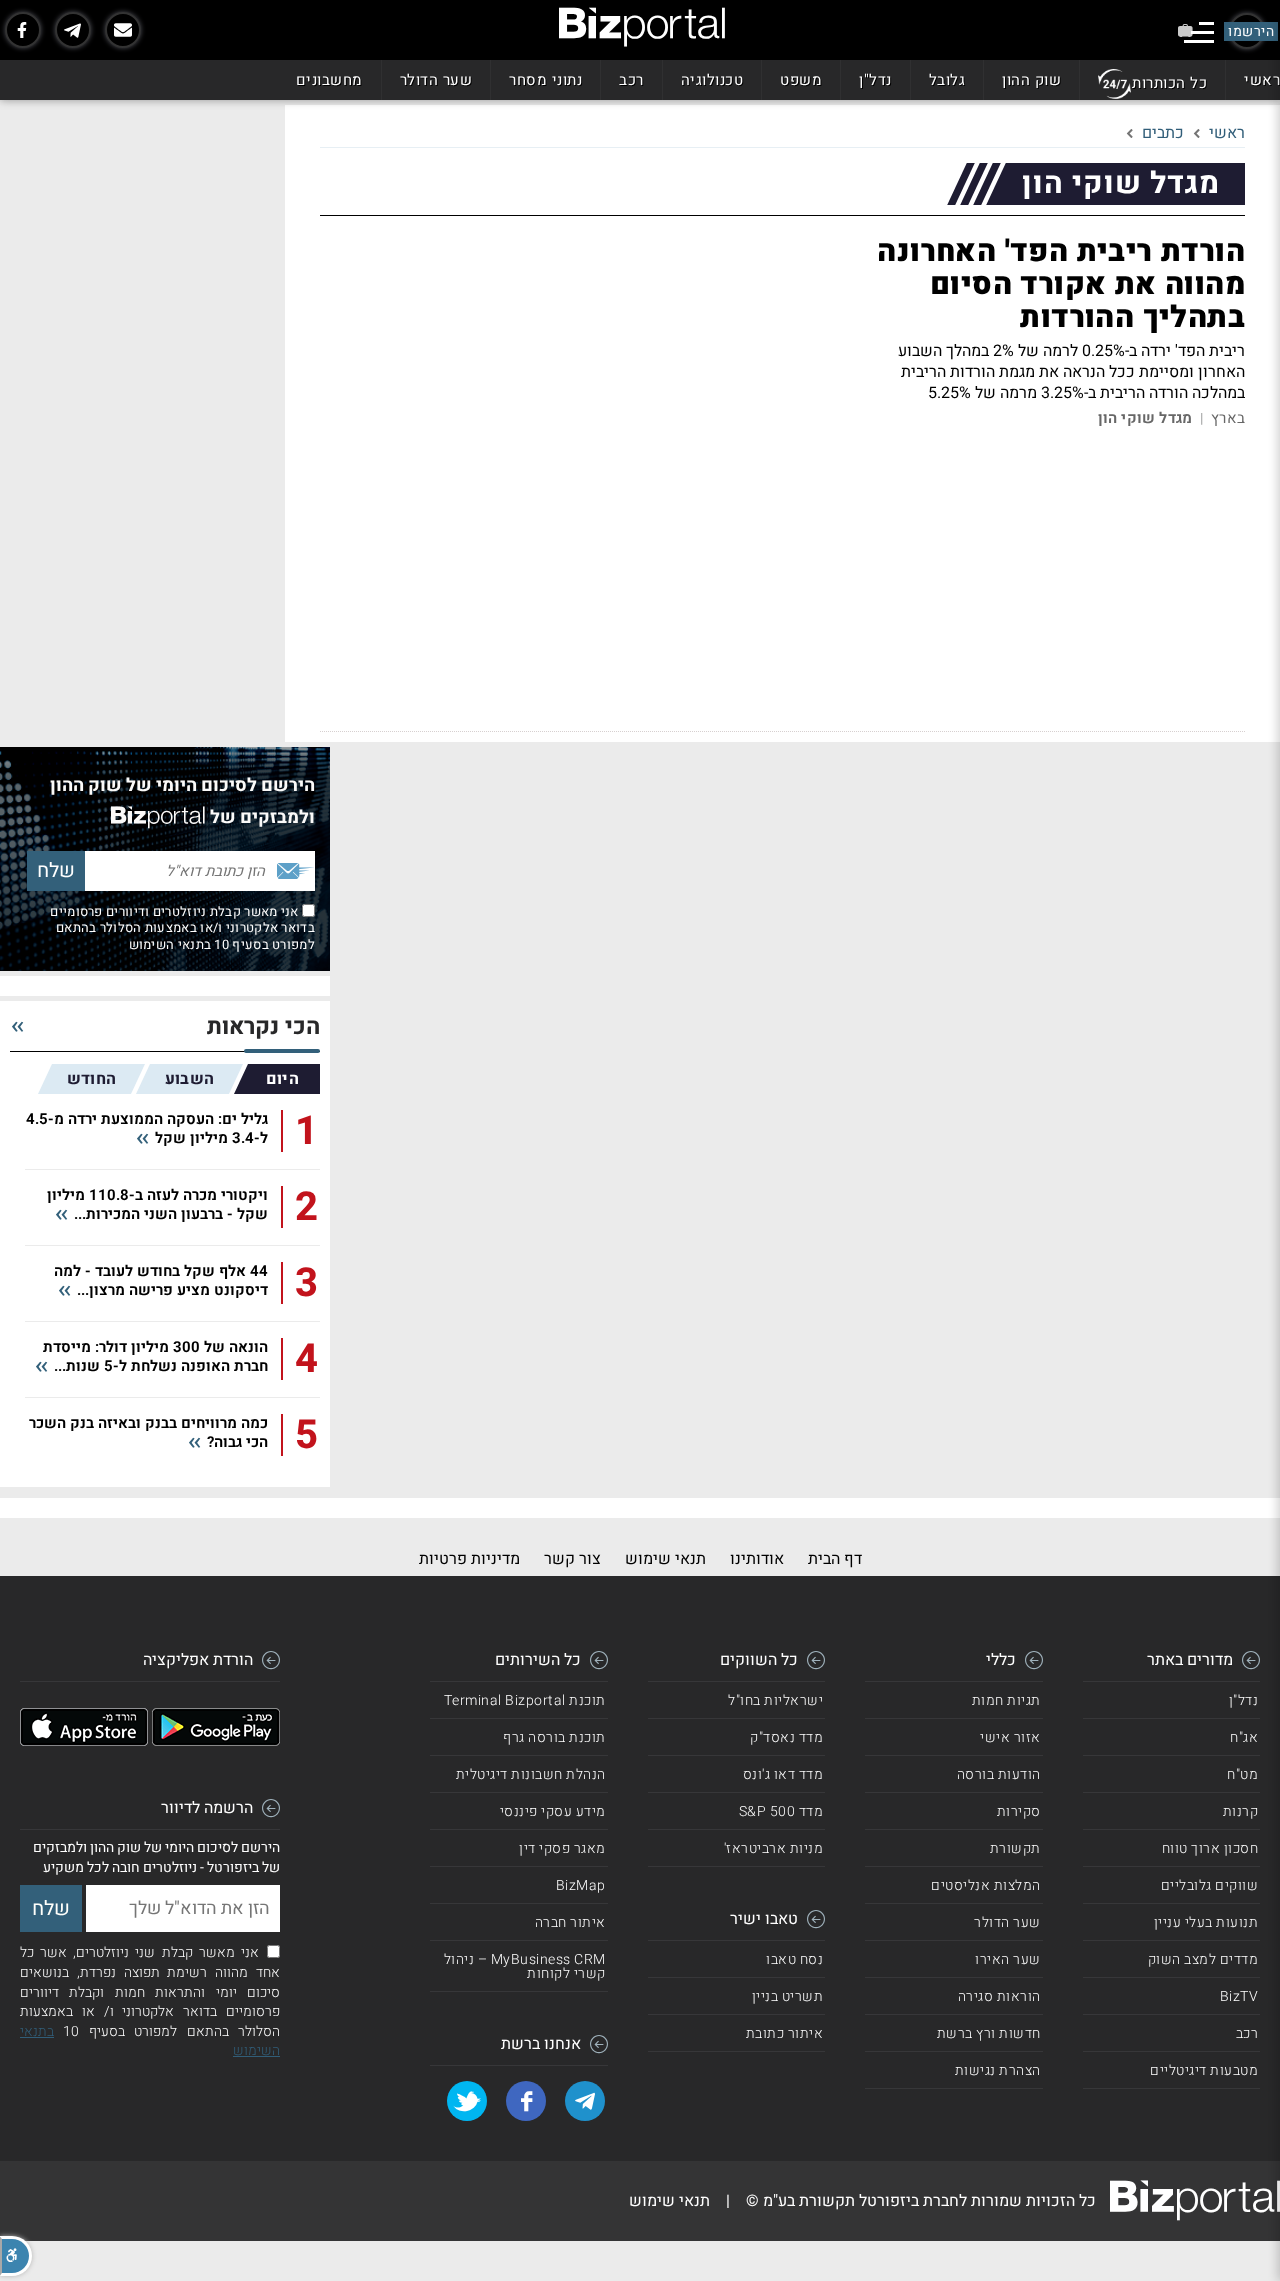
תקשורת (1015, 1848)
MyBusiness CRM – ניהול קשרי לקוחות (525, 1966)
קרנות (1241, 1811)
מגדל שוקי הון (1145, 418)
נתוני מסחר (545, 80)
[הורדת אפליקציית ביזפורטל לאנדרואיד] (216, 1741)
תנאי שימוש (665, 1559)
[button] (16, 2256)
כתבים (1163, 133)
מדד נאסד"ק (786, 1737)
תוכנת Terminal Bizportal (525, 1700)
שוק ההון (1031, 80)
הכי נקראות (263, 1027)
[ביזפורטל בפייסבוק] (23, 30)
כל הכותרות (1169, 83)
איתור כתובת (785, 2033)
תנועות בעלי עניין (1206, 1922)
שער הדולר (436, 80)
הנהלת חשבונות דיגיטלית (531, 1774)
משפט (801, 80)
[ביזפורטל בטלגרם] (73, 30)
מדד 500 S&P (781, 1811)
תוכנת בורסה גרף (554, 1737)
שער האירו (1008, 1959)
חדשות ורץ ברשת (989, 2033)
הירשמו (1251, 31)
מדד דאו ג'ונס (783, 1774)
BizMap (581, 1885)
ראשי (1262, 80)
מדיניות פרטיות (469, 1559)
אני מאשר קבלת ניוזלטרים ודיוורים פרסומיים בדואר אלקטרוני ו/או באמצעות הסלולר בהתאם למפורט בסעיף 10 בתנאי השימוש (182, 928)
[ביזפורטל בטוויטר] (467, 2101)
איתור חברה (570, 1922)
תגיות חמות (1006, 1700)
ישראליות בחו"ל (775, 1700)
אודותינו (757, 1559)
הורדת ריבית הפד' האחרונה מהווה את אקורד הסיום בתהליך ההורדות (1061, 285)
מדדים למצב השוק (1203, 1959)
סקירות (1019, 1811)
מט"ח (1242, 1774)
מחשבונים (329, 80)
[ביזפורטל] (642, 27)
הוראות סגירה (999, 1996)
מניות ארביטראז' (774, 1848)
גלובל (947, 80)
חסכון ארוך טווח (1210, 1848)
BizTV (1239, 1996)
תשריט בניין (788, 1996)
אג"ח (1244, 1737)
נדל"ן (875, 80)
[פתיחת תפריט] (1199, 32)
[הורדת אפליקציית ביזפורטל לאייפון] (84, 1741)
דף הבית (835, 1559)
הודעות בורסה (999, 1774)
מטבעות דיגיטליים (1204, 2070)
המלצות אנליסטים (986, 1885)
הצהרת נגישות (998, 2070)
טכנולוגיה (712, 80)
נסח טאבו (794, 1959)
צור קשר (572, 1559)
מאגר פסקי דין (562, 1848)
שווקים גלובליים (1210, 1885)
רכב (631, 80)
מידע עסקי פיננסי (553, 1811)
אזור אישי (1010, 1737)
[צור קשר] (123, 30)
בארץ (1228, 418)
